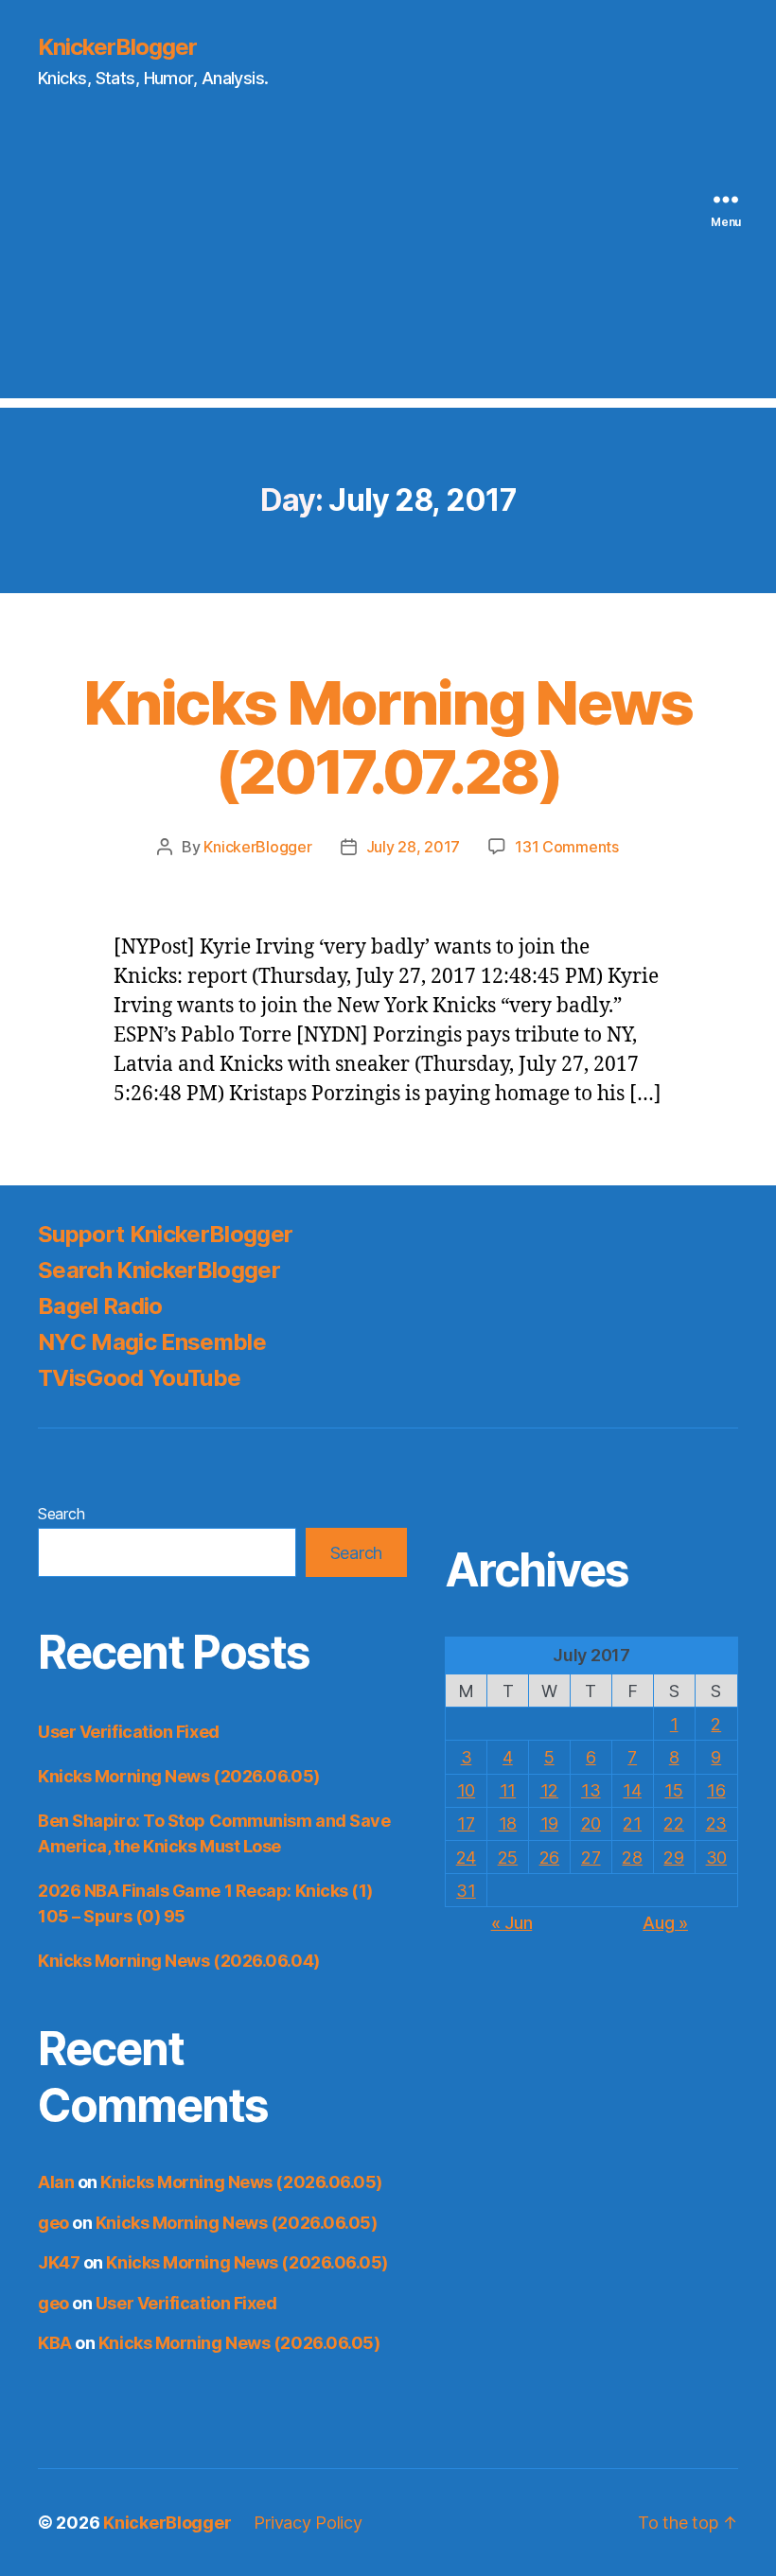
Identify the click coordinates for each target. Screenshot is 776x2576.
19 (549, 1823)
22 (673, 1823)
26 (549, 1858)
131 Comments (567, 847)
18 (508, 1823)
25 (508, 1858)
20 (591, 1823)
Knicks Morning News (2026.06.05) (179, 1776)
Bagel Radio (100, 1306)
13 (591, 1790)
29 (673, 1858)
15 (673, 1790)
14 (632, 1790)
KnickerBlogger (117, 47)
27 (591, 1858)
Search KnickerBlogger (159, 1270)
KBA (55, 2343)
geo (53, 2223)
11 (508, 1790)
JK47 (59, 2262)
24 (466, 1858)
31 (466, 1891)
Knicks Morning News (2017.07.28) (388, 737)
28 (632, 1858)
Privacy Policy (308, 2523)
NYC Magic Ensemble (152, 1342)
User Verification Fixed (129, 1732)
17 (466, 1823)
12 (549, 1790)
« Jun (512, 1923)
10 (466, 1790)
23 (716, 1823)
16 (716, 1790)
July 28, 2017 (414, 847)
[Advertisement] (388, 266)
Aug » (665, 1923)
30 (716, 1858)
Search (61, 1514)
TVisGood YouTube (139, 1378)
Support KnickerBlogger (165, 1234)
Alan (56, 2182)
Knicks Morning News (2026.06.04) (179, 1961)
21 (632, 1823)
